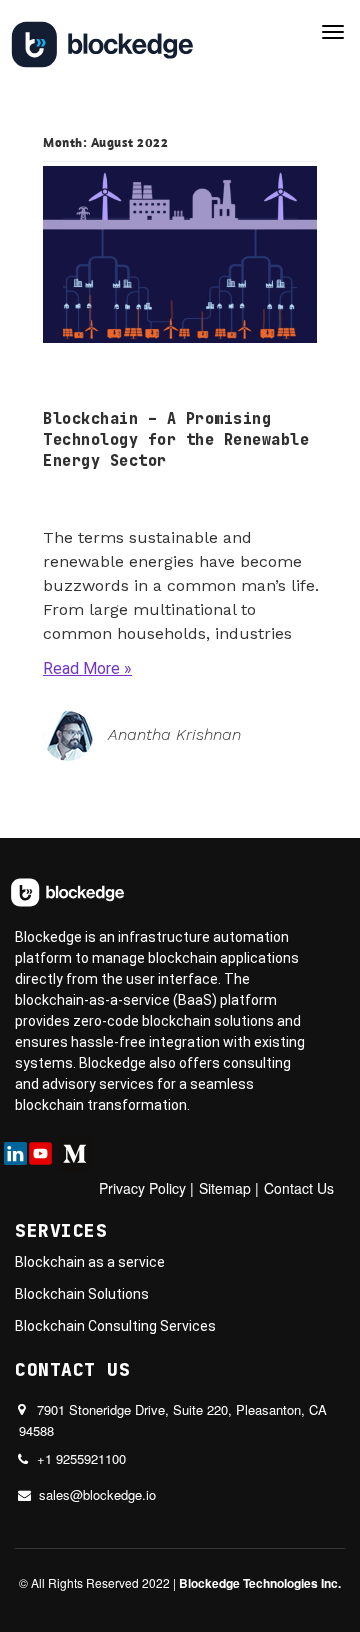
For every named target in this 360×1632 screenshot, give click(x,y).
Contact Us (299, 1188)
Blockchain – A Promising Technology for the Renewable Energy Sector (176, 440)
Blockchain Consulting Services (115, 1326)
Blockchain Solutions (82, 1294)
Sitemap (225, 1188)
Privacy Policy (142, 1188)
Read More (81, 668)
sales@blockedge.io (97, 1494)
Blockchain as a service (90, 1262)
